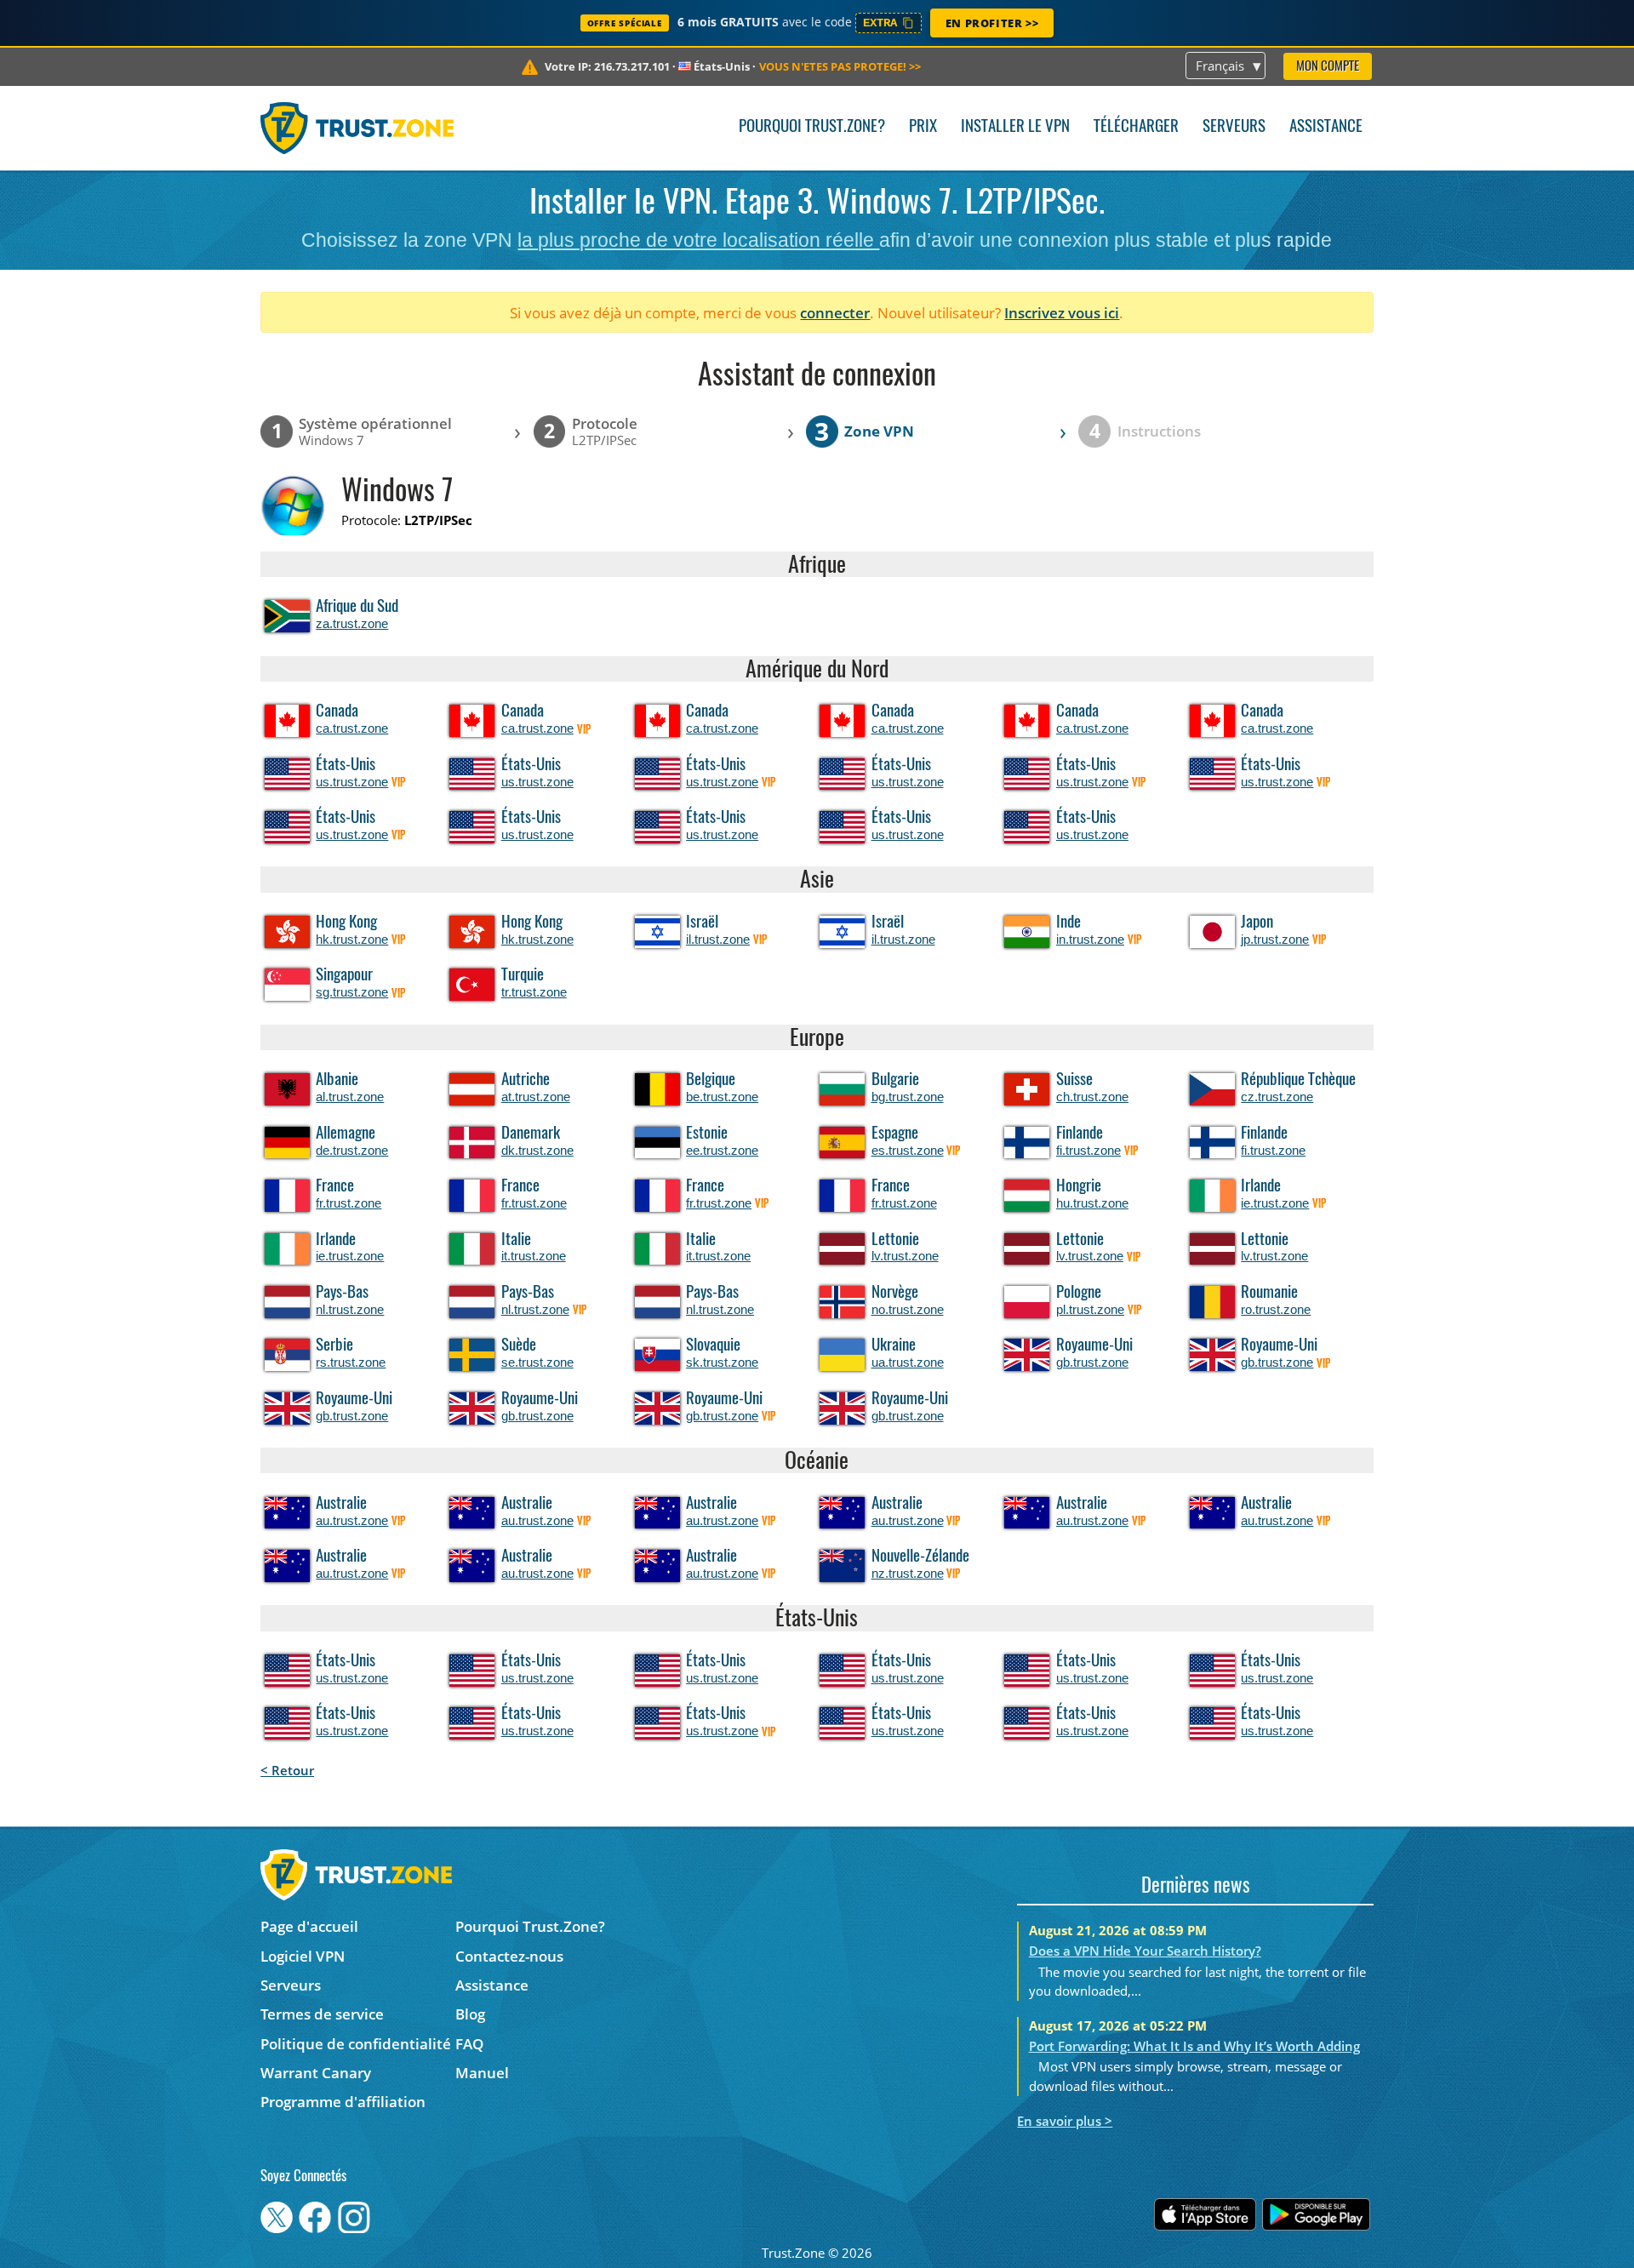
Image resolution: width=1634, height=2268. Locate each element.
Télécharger (1136, 127)
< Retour (287, 1770)
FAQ (469, 2044)
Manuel (482, 2073)
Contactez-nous (509, 1956)
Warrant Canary (316, 2073)
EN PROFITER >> (992, 23)
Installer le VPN (1015, 127)
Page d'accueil (309, 1926)
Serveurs (1234, 127)
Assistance (1326, 127)
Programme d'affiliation (343, 2102)
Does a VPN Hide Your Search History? (1145, 1951)
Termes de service (322, 2014)
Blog (470, 2014)
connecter (835, 313)
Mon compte (1328, 67)
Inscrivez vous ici (1062, 313)
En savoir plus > (1065, 2121)
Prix (923, 127)
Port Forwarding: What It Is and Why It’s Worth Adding (1194, 2046)
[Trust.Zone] (357, 128)
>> (840, 66)
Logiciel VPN (303, 1956)
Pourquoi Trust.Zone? (812, 127)
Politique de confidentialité (356, 2044)
